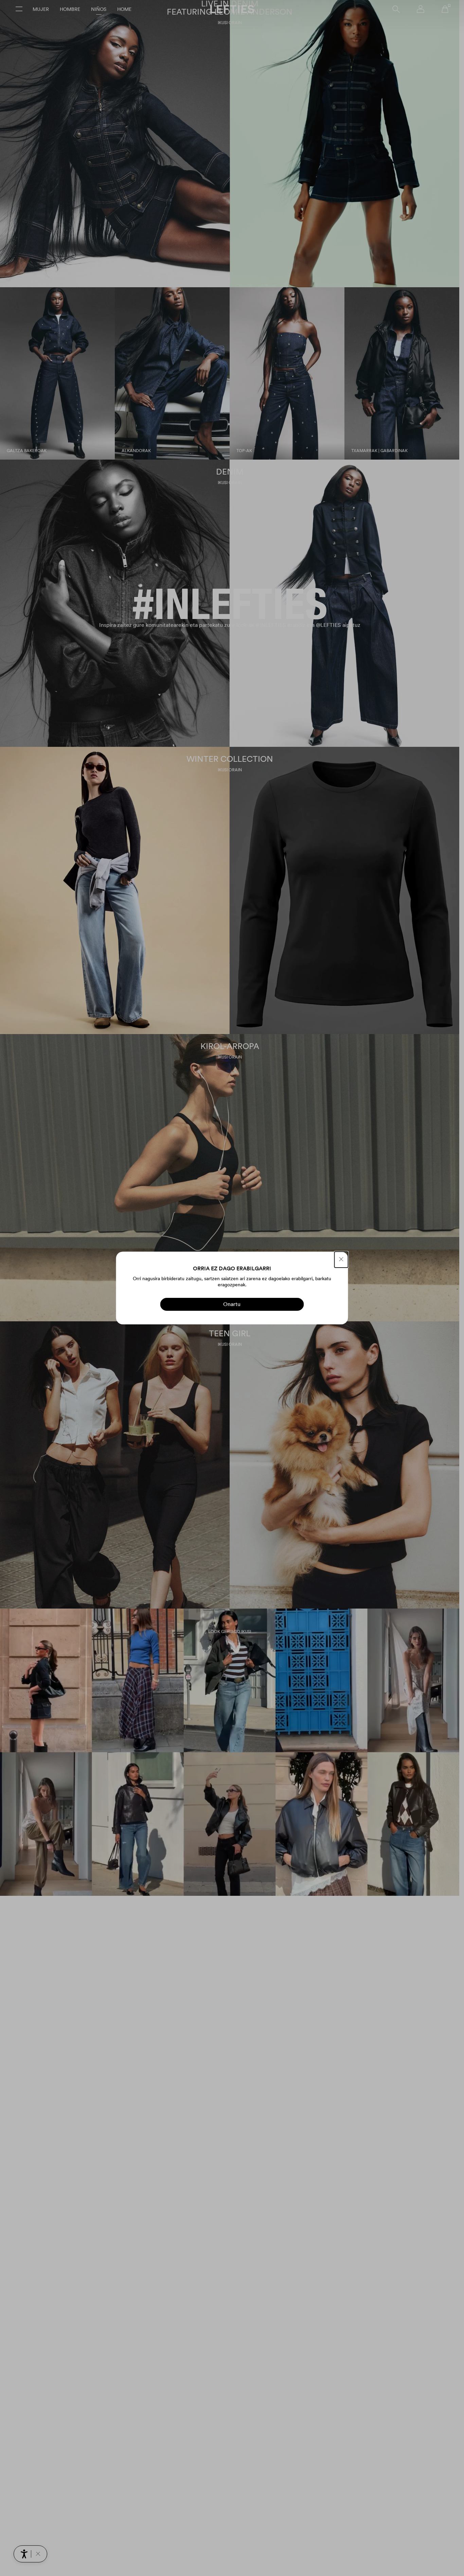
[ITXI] (341, 1260)
